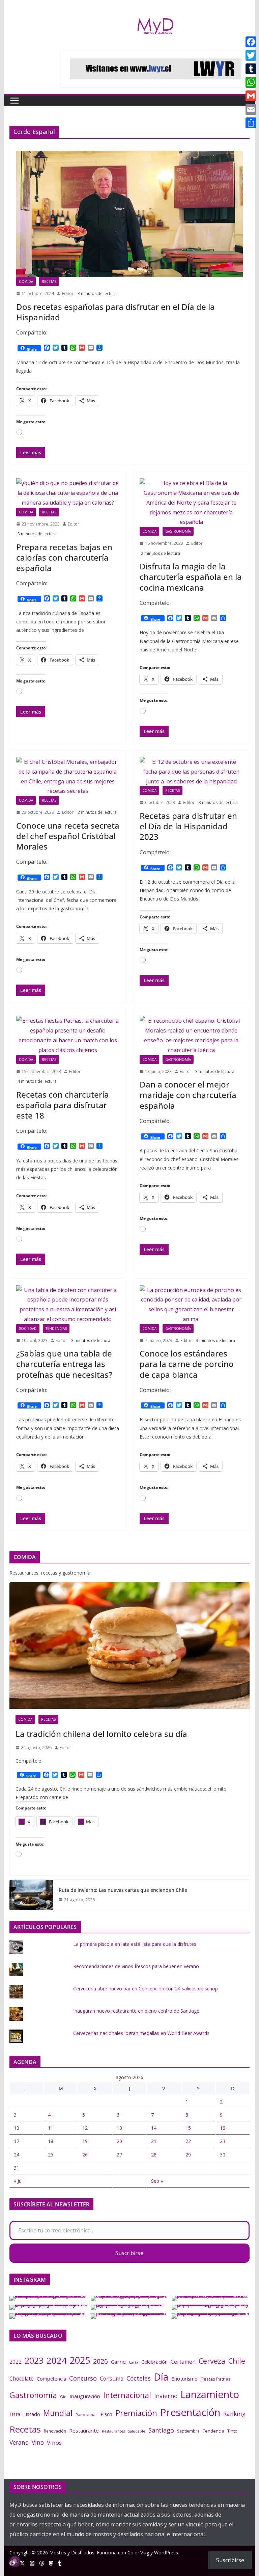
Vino (38, 2442)
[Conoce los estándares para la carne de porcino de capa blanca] (191, 1305)
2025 (80, 2360)
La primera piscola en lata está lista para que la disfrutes (135, 1944)
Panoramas (87, 2414)
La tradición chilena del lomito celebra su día (101, 1734)
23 (223, 2141)
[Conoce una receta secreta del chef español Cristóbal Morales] (68, 776)
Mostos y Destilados (72, 2553)
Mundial (58, 2413)
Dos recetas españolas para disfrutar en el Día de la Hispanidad (116, 312)
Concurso (83, 2378)
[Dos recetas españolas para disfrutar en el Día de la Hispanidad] (130, 214)
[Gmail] (251, 96)
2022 (16, 2362)
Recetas (49, 281)
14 (154, 2128)
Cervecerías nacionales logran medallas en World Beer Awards (141, 2033)
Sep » (157, 2181)
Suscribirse (129, 2253)
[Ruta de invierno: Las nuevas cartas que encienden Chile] (31, 1895)
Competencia (51, 2379)
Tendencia (213, 2431)
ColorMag (138, 2553)
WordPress (166, 2553)
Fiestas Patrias (216, 2379)
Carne (118, 2362)
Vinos (54, 2443)
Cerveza (212, 2361)
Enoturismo (184, 2379)
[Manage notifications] (15, 2561)
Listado (32, 2414)
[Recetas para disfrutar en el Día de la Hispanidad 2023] (191, 772)
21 (154, 2141)
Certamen (183, 2362)
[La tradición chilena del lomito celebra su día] (130, 1646)
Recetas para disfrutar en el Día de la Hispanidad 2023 (188, 826)
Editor (68, 293)
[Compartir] (251, 123)
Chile (237, 2361)
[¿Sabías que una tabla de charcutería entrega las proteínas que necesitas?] (68, 1305)
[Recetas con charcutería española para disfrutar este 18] (68, 1035)
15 (188, 2128)
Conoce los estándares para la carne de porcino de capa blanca (187, 1364)
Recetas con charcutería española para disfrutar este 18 (63, 1105)
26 (85, 2155)
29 (188, 2155)
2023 (34, 2360)
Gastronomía (178, 531)
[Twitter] (251, 55)
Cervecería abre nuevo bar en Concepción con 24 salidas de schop (146, 1989)
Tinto (232, 2431)
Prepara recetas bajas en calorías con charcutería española (64, 557)
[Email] (251, 109)
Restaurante (84, 2431)
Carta (134, 2362)
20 (119, 2141)
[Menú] (15, 101)
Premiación (136, 2413)
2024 (57, 2360)
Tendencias (56, 1329)
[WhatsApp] (251, 82)
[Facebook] (251, 42)
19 (85, 2141)
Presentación (190, 2412)
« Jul (18, 2181)
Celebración (154, 2362)
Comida (26, 281)
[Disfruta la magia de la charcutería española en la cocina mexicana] (191, 503)
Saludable (137, 2431)
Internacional (127, 2395)
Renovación (55, 2431)
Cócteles (139, 2378)
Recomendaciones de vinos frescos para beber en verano (136, 1966)
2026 (100, 2361)
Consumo (112, 2379)
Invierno (166, 2396)
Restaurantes (113, 2431)
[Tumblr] (251, 69)
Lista (15, 2414)
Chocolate (22, 2379)
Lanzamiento (210, 2394)
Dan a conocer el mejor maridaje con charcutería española (188, 1095)
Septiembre (188, 2431)
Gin (63, 2397)
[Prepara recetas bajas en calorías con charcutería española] (68, 493)
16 (223, 2128)
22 (188, 2141)
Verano (19, 2442)
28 (154, 2155)
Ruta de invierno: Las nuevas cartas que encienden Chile (123, 1890)
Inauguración (85, 2396)
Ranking (234, 2414)
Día (161, 2377)
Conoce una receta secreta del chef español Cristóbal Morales (68, 836)
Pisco (106, 2414)
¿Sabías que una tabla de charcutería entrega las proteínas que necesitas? (64, 1364)
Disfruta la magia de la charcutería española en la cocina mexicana (191, 577)
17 (17, 2141)
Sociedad (28, 1329)
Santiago (161, 2430)
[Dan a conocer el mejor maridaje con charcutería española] (191, 1035)
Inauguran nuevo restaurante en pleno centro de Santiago (136, 2011)
